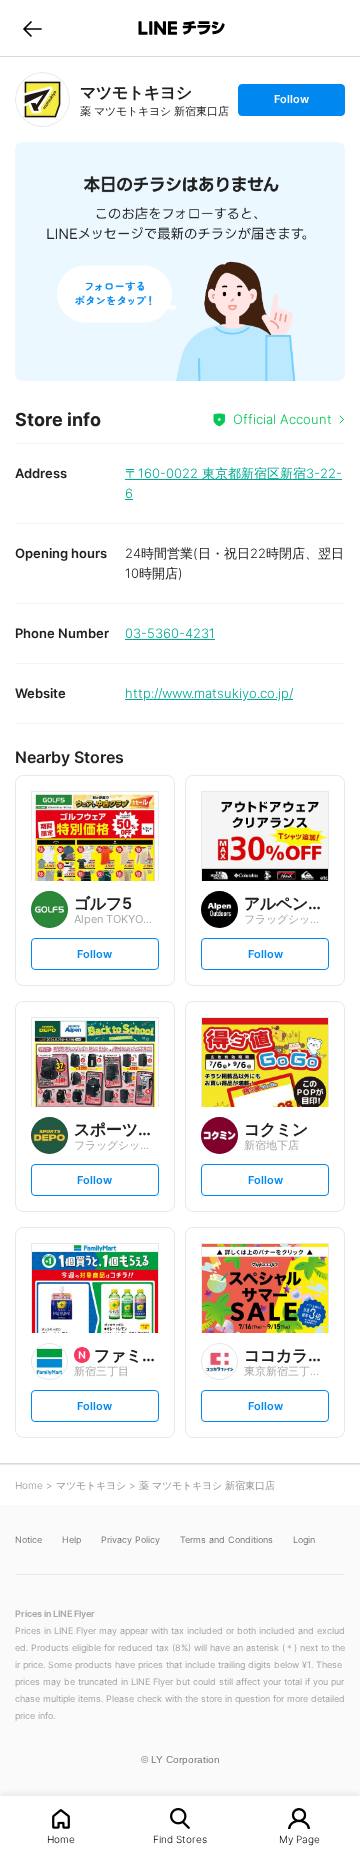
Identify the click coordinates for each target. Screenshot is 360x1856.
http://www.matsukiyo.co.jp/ (209, 693)
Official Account (282, 419)
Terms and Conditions (226, 1539)
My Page (299, 1838)
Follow (291, 103)
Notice (28, 1539)
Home (61, 1838)
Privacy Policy (130, 1539)
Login (304, 1539)
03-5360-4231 (170, 633)
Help (71, 1539)
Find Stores (180, 1838)
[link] (42, 99)
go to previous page (32, 28)
